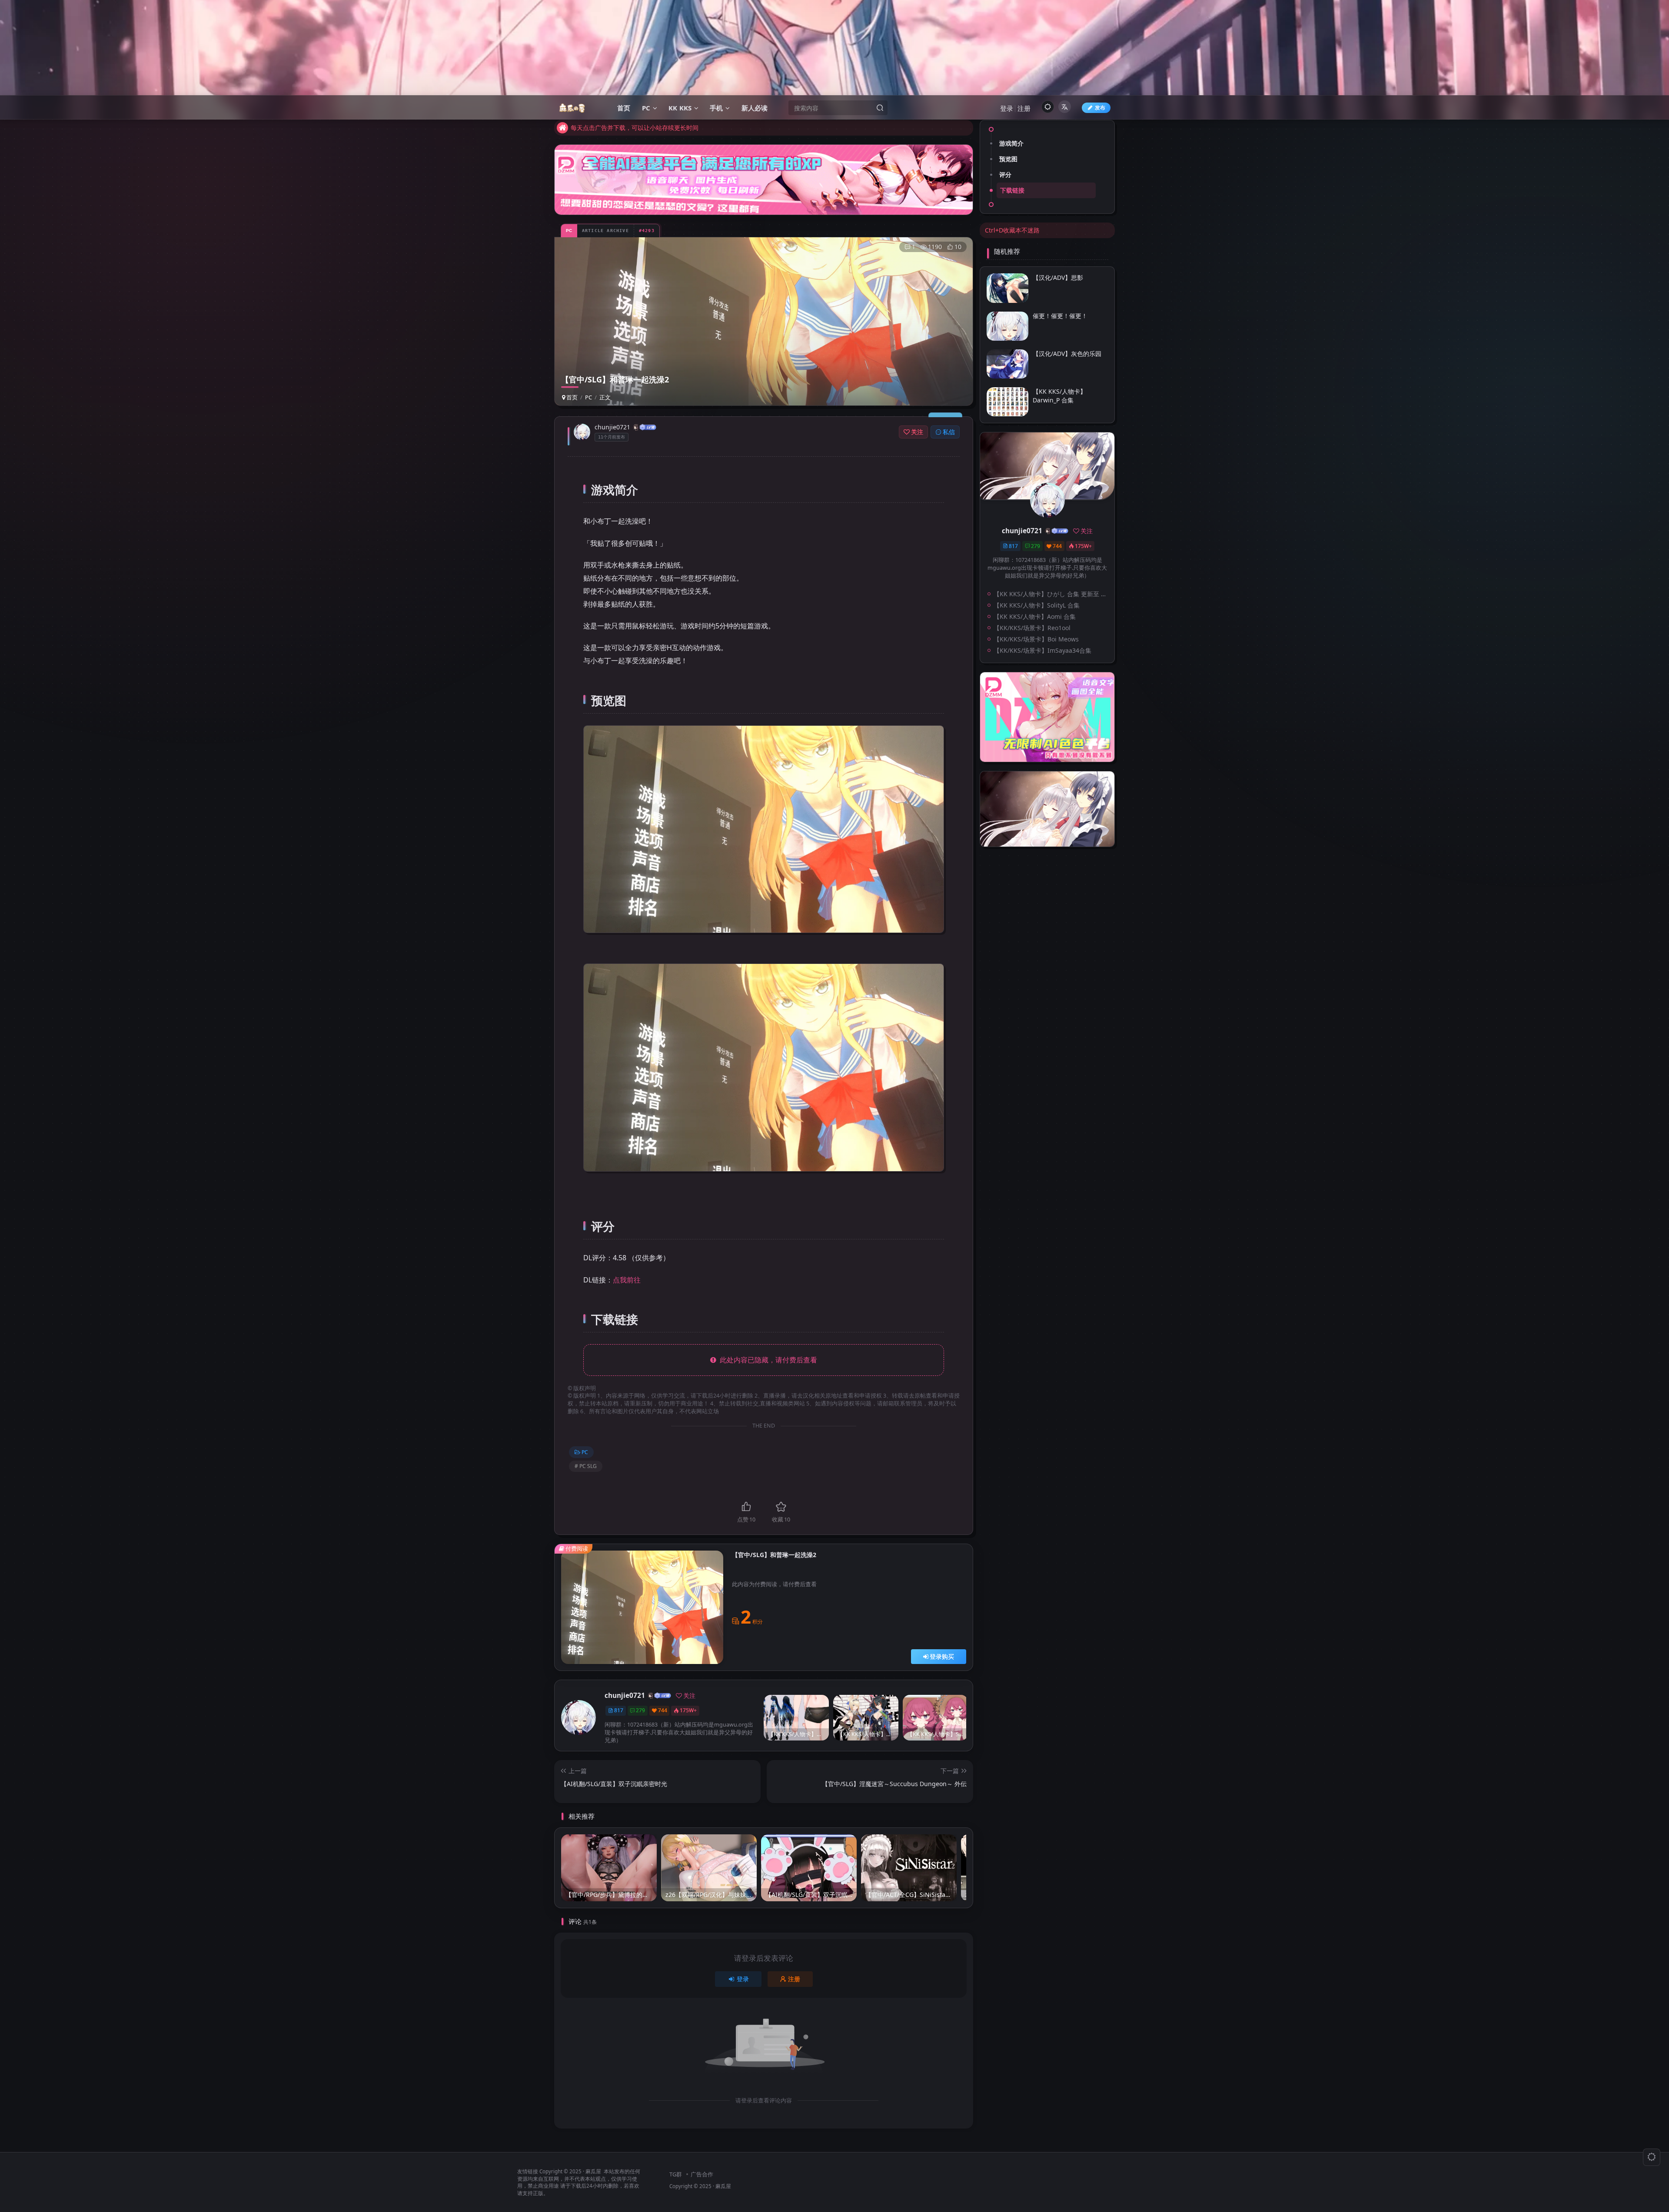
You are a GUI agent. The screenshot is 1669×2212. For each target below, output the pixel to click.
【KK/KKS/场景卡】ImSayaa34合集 (1042, 650)
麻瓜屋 (593, 2171)
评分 (1005, 174)
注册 (1024, 108)
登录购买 (942, 1656)
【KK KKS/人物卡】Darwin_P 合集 (1059, 396)
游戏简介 (1011, 143)
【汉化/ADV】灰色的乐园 (1067, 354)
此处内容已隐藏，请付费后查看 (767, 1360)
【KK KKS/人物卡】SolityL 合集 (1037, 605)
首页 (571, 397)
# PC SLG (586, 1466)
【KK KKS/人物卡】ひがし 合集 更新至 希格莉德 (1052, 594)
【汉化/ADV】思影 (1058, 277)
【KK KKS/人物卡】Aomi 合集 (1035, 616)
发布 (1100, 108)
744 (663, 1710)
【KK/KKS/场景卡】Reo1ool (1032, 628)
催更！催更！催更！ (1060, 316)
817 (619, 1710)
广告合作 (702, 2174)
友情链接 (528, 2171)
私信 (949, 432)
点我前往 (627, 1280)
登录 (1007, 108)
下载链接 (1012, 190)
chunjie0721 (612, 427)
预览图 (1008, 159)
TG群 (676, 2174)
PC (588, 397)
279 (640, 1710)
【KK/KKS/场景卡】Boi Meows (1036, 639)
